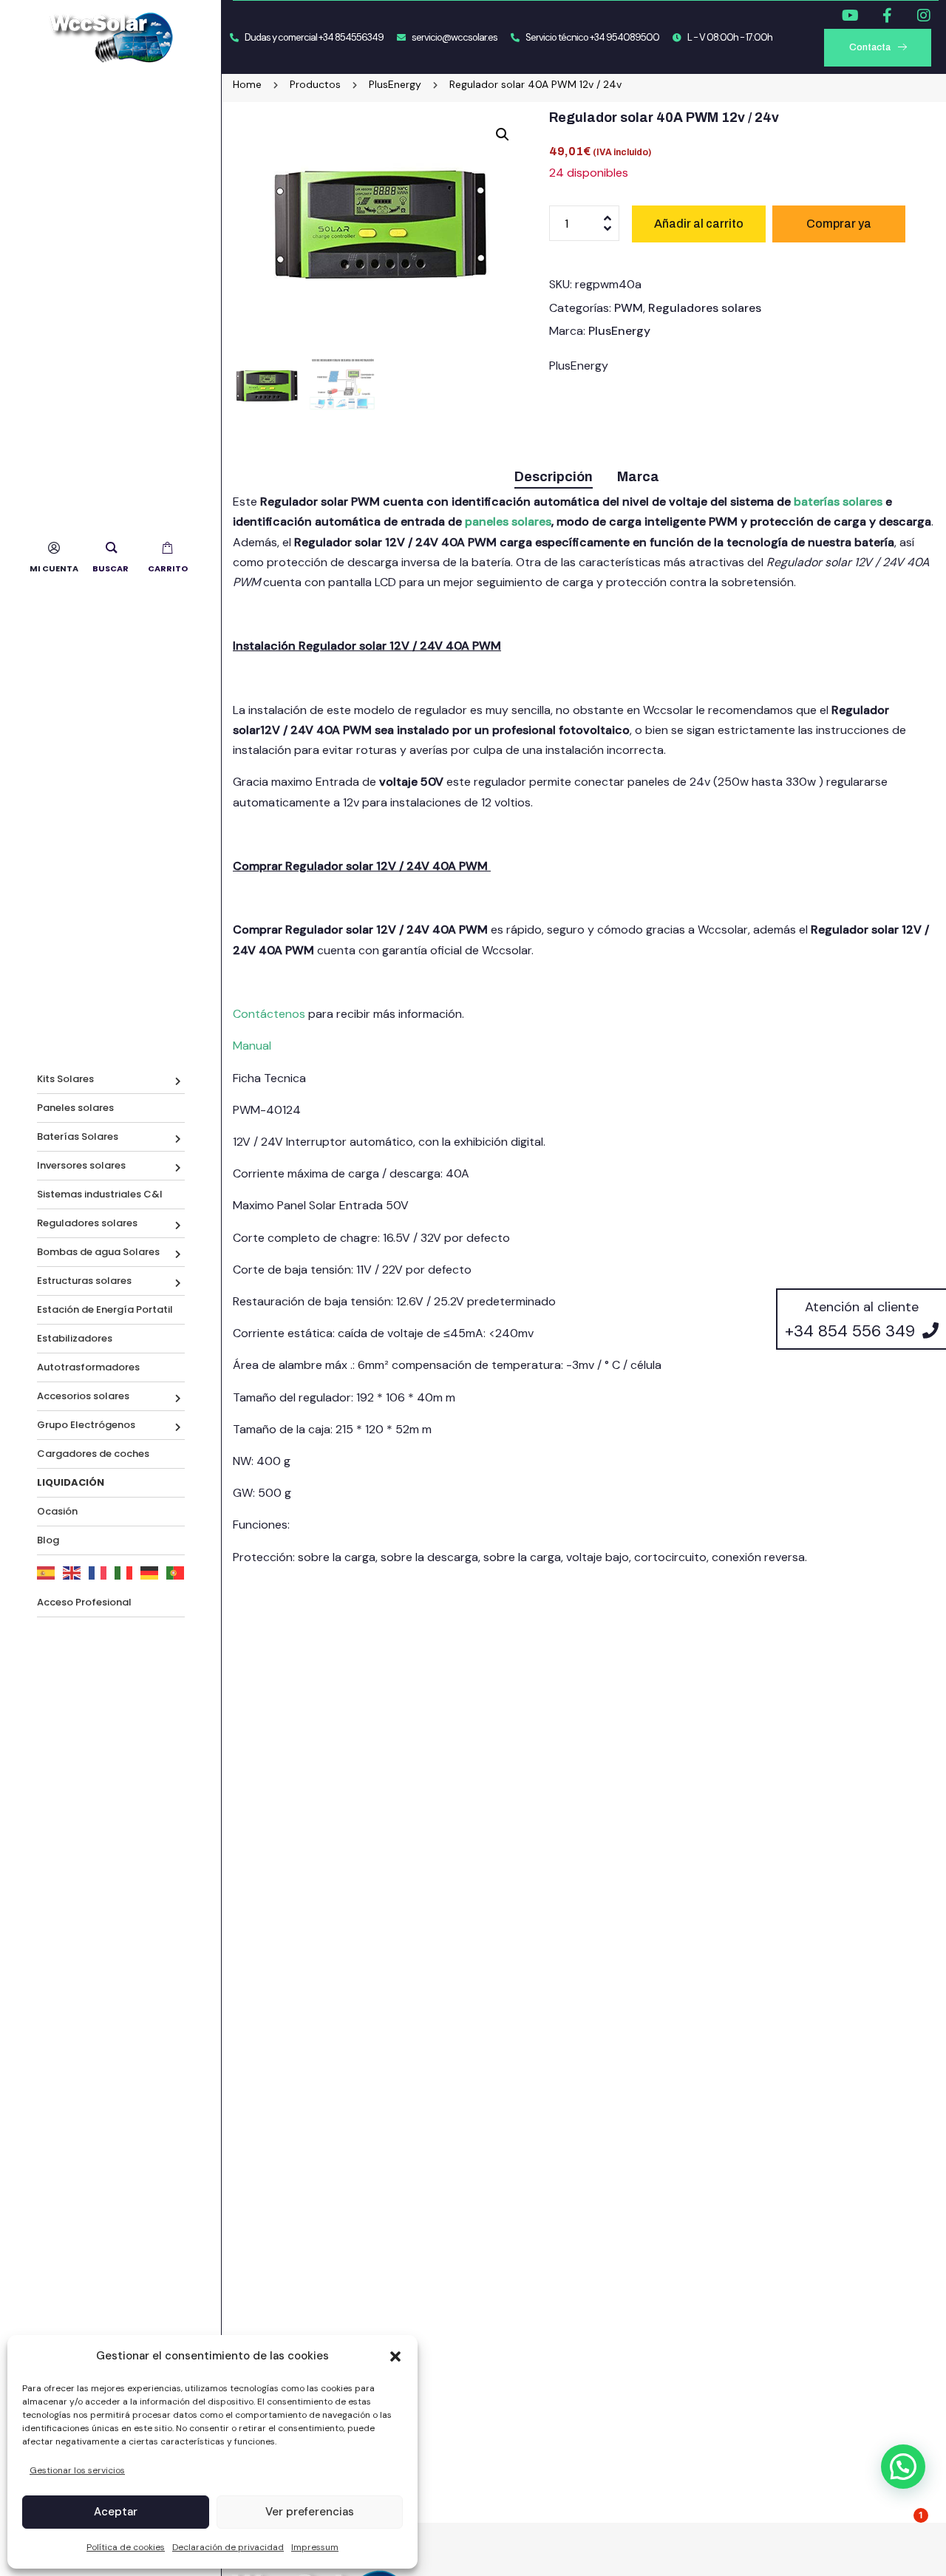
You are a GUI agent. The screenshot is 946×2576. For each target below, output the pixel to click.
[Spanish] (46, 1572)
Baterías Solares (78, 1136)
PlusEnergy (619, 331)
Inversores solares (81, 1165)
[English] (72, 1572)
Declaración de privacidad (228, 2547)
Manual (252, 1046)
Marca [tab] (638, 477)
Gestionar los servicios (77, 2470)
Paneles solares (75, 1108)
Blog (48, 1540)
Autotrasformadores (88, 1367)
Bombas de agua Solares (98, 1252)
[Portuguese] (176, 1572)
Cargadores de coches (93, 1454)
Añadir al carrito (699, 224)
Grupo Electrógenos (86, 1425)
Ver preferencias (310, 2512)
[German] (150, 1572)
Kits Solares (65, 1079)
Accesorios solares (83, 1396)
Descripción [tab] (554, 477)
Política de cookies (126, 2547)
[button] (395, 2356)
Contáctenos (270, 1014)
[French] (98, 1572)
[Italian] (124, 1572)
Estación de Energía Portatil (105, 1309)
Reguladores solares (87, 1223)
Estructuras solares (84, 1281)
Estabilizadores (75, 1338)
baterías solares (838, 502)
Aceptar (116, 2512)
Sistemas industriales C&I (100, 1194)
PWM (629, 308)
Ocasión (57, 1511)
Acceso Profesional (84, 1602)
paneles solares (508, 521)
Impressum (315, 2547)
